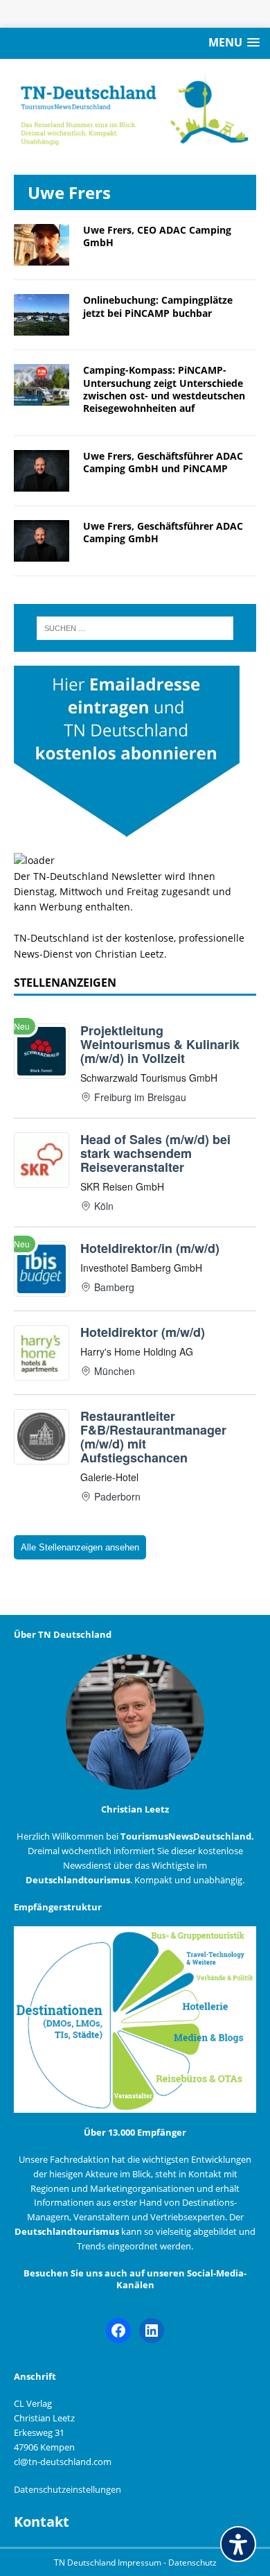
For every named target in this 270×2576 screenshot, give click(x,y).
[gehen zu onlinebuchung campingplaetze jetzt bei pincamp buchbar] (42, 328)
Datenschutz (192, 2562)
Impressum (141, 2562)
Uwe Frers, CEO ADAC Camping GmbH (157, 236)
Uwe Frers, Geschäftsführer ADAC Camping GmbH (163, 532)
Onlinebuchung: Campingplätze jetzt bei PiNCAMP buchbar (158, 306)
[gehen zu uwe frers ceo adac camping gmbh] (42, 258)
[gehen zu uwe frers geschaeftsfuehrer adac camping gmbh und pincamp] (42, 484)
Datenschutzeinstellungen (67, 2489)
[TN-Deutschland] (135, 110)
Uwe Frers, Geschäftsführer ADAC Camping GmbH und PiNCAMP (163, 462)
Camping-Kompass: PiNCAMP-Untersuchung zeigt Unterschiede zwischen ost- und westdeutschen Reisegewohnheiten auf (164, 389)
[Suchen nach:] (135, 628)
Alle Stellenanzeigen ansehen (80, 1547)
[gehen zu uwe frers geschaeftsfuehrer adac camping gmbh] (42, 554)
